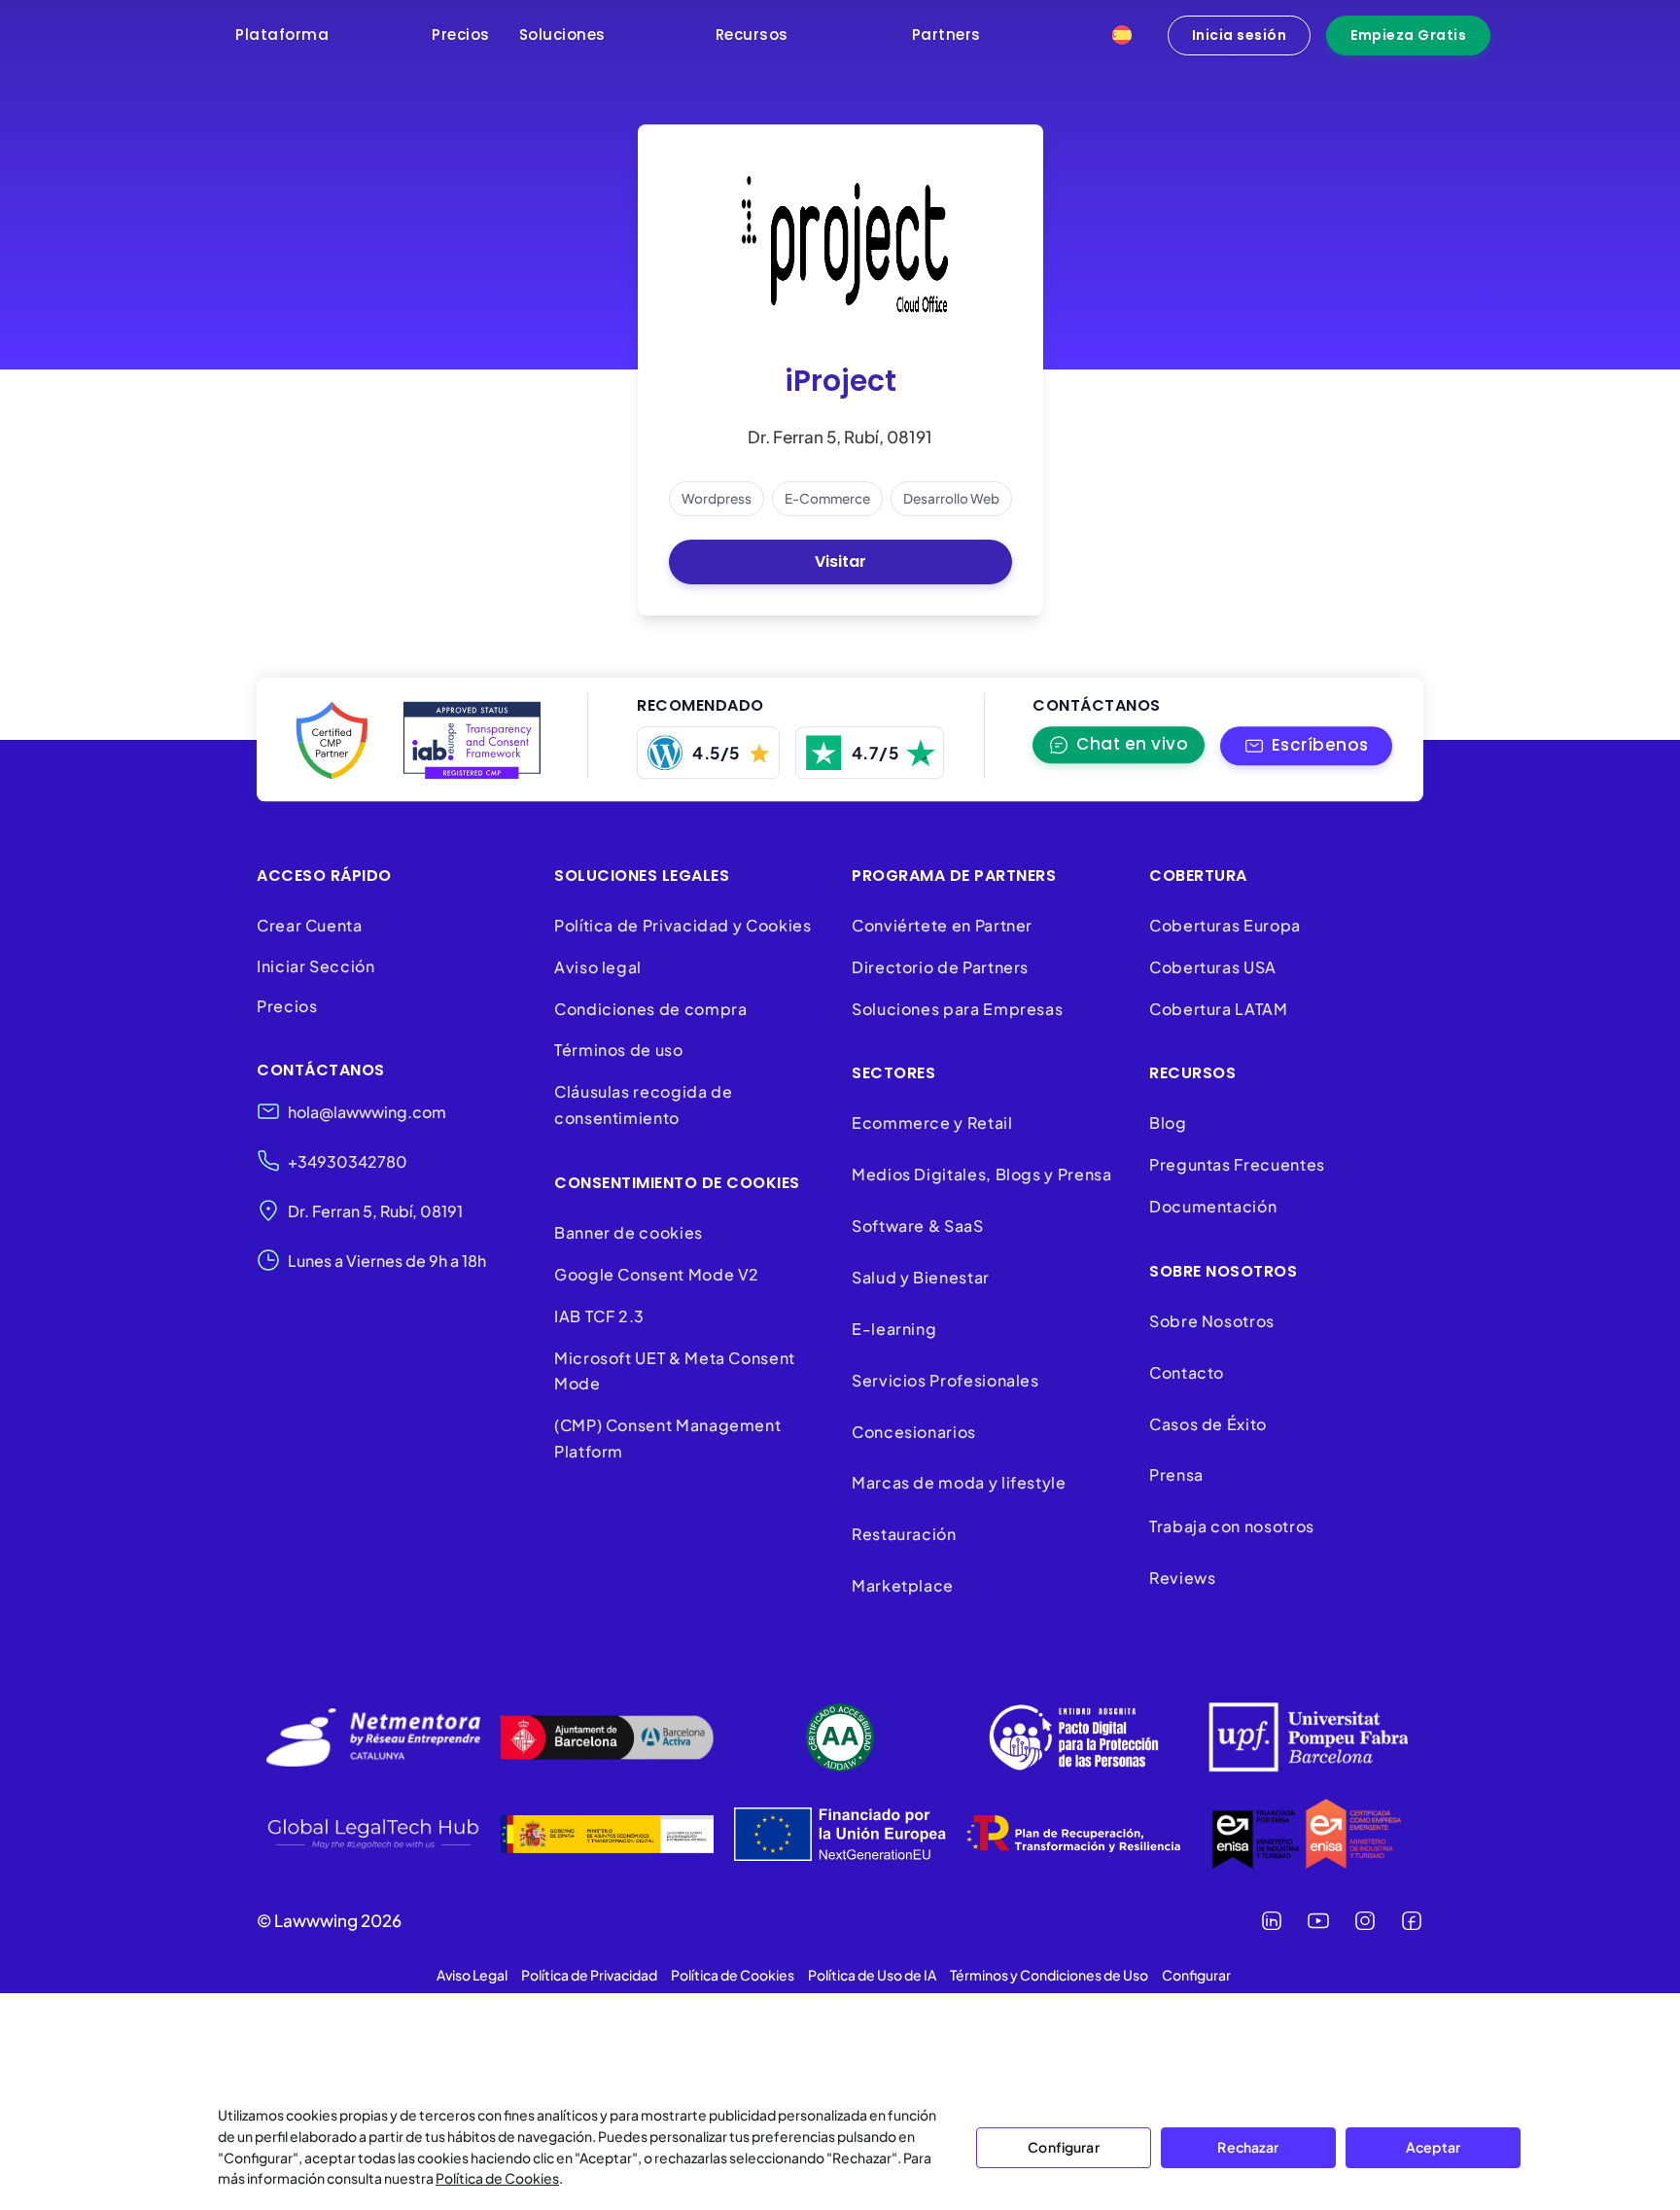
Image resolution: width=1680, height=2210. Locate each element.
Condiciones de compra (650, 1009)
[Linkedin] (1272, 1921)
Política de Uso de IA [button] (872, 1975)
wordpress (717, 498)
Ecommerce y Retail (932, 1123)
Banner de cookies (630, 1232)
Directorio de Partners (940, 967)
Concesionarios (914, 1432)
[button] (1306, 746)
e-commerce (827, 498)
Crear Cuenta (310, 925)
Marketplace (903, 1585)
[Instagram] (1365, 1921)
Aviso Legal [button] (472, 1975)
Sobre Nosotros (1212, 1321)
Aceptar (1433, 2147)
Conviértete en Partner (942, 925)
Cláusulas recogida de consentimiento (643, 1105)
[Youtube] (1318, 1921)
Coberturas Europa (1225, 925)
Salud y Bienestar (921, 1277)
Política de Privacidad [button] (589, 1975)
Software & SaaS (918, 1226)
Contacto (1187, 1372)
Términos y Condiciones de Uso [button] (1049, 1975)
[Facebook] (1412, 1921)
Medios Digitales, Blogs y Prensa (981, 1174)
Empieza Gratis (1408, 35)
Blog (1168, 1123)
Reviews (1182, 1578)
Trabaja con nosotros (1232, 1526)
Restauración (904, 1534)
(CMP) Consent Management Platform (667, 1438)
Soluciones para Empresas (957, 1009)
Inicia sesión (1240, 35)
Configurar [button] (1196, 1975)
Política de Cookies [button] (733, 1975)
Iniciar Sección (316, 966)
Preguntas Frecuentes (1237, 1164)
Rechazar (1248, 2147)
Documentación (1213, 1206)
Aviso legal (598, 967)
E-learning (894, 1329)
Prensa (1176, 1474)
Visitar (840, 561)
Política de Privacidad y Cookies (682, 925)
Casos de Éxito (1208, 1424)
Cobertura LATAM (1219, 1009)
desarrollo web (951, 498)
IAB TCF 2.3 (599, 1316)
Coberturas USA (1213, 967)
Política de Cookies (497, 2178)
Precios (287, 1006)
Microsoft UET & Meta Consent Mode (675, 1371)
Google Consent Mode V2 (657, 1274)
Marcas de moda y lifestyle (959, 1482)
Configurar (1063, 2147)
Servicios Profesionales (945, 1380)
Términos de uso (619, 1050)
